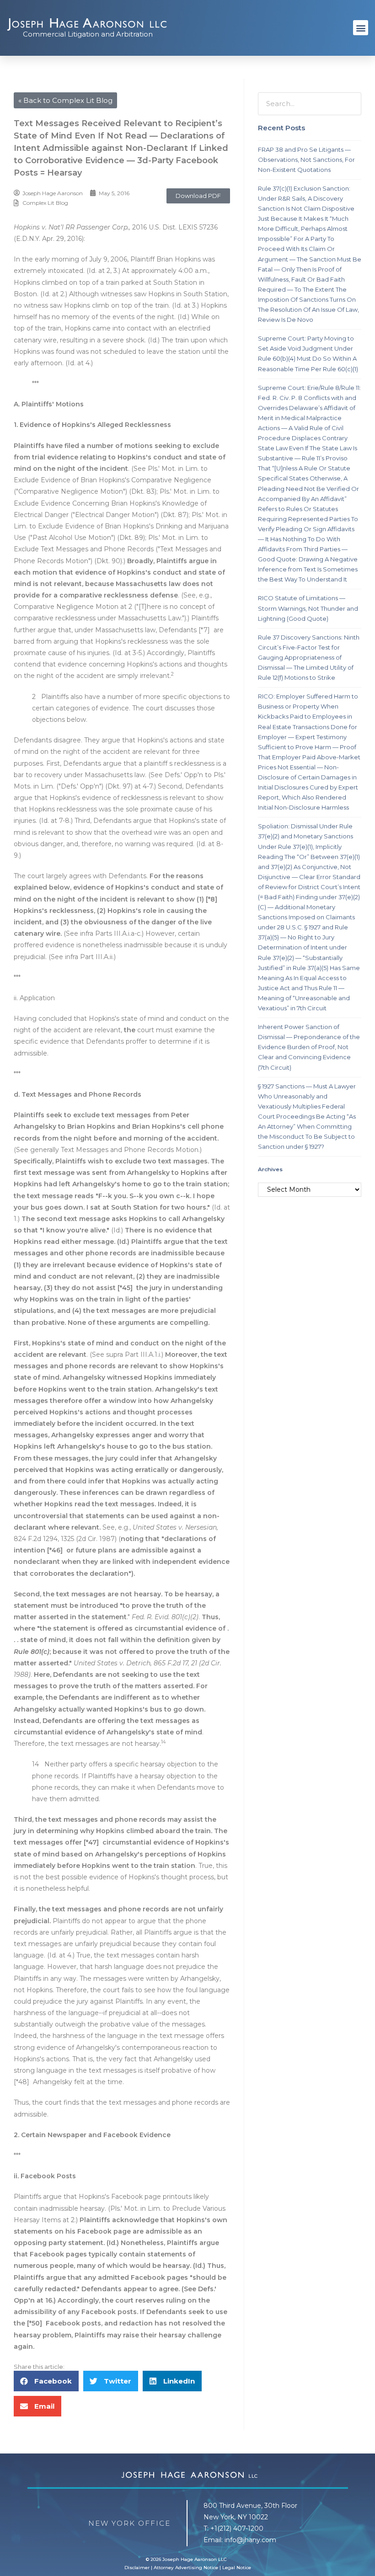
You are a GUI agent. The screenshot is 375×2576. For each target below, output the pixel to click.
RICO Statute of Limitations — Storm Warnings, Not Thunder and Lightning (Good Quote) (308, 608)
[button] (361, 28)
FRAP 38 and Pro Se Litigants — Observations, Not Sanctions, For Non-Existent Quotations (306, 160)
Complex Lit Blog (45, 203)
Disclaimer (137, 2568)
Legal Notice (237, 2568)
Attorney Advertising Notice (186, 2568)
